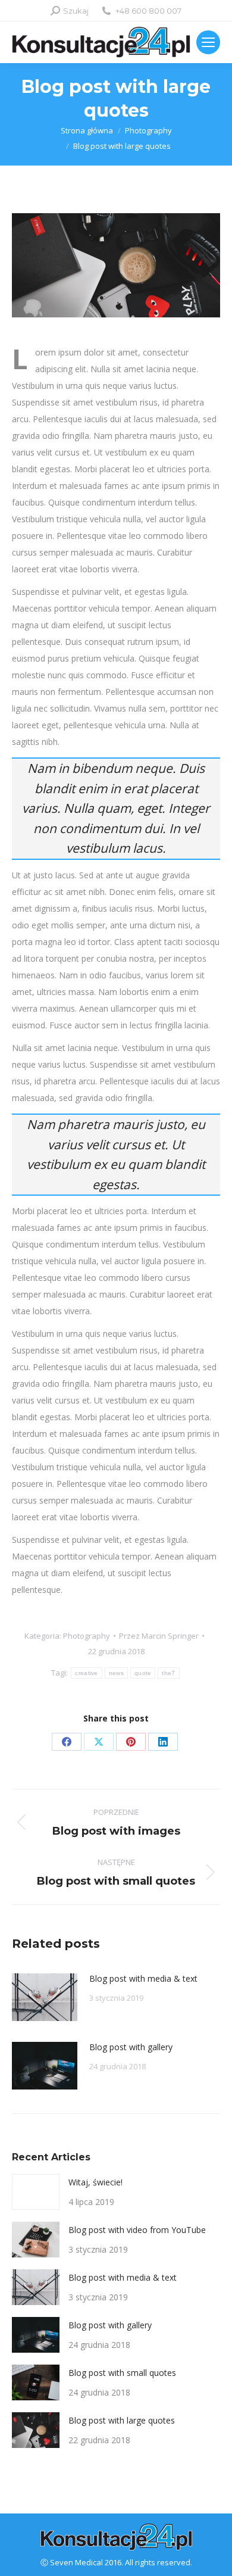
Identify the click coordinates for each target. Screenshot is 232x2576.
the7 (168, 1673)
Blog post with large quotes (122, 2420)
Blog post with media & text (143, 1978)
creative (86, 1673)
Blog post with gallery (131, 2047)
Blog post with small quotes (122, 2373)
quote (143, 1673)
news (116, 1673)
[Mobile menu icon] (208, 42)
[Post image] (45, 1997)
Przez (159, 1636)
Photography (87, 1636)
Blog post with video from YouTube (137, 2230)
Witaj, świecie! (95, 2182)
